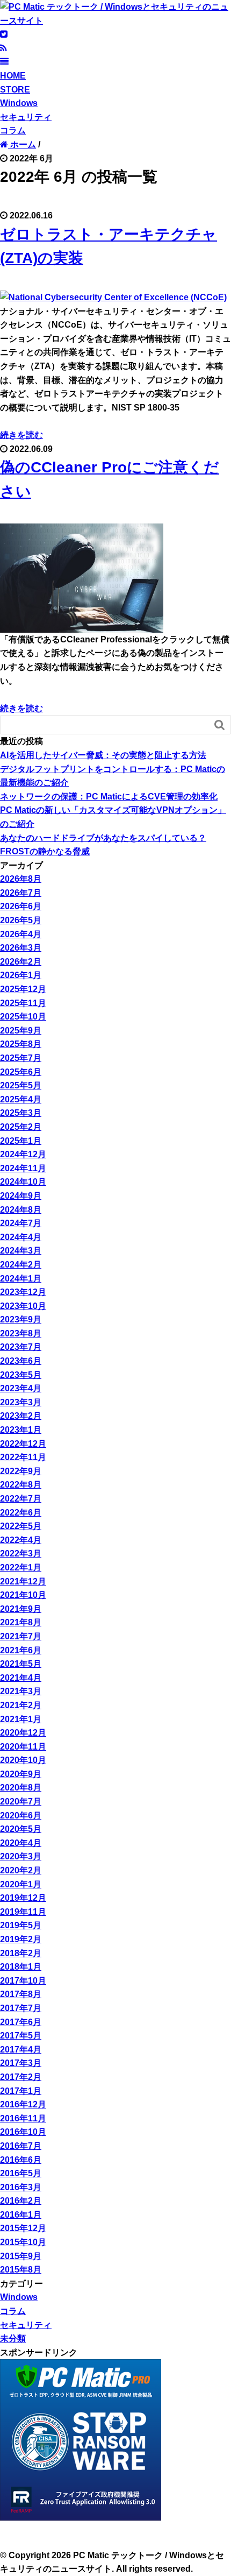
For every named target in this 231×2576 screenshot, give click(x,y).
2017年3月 (21, 2063)
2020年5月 (21, 1829)
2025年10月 (23, 1017)
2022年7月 (21, 1499)
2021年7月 (21, 1636)
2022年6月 (21, 1513)
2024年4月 (21, 1237)
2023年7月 (21, 1347)
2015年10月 (23, 2242)
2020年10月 (23, 1760)
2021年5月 (21, 1664)
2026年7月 (21, 893)
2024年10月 (23, 1182)
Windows (19, 103)
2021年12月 (23, 1581)
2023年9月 (21, 1319)
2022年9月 (21, 1471)
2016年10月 (23, 2132)
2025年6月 (21, 1072)
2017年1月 (21, 2091)
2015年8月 (21, 2270)
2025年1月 (21, 1141)
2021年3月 (21, 1691)
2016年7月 (21, 2146)
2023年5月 (21, 1375)
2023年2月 (21, 1416)
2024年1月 (21, 1279)
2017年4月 (21, 2050)
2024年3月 (21, 1251)
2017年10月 (23, 1981)
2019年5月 (21, 1925)
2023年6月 (21, 1361)
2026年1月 (21, 975)
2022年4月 (21, 1540)
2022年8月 (21, 1485)
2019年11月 (23, 1912)
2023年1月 (21, 1430)
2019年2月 (21, 1939)
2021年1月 (21, 1719)
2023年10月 (23, 1306)
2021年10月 (23, 1595)
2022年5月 (21, 1526)
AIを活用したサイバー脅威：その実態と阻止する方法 (103, 755)
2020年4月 (21, 1843)
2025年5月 (21, 1085)
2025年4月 (21, 1099)
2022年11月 (23, 1457)
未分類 (13, 2338)
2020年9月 (21, 1774)
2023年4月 (21, 1388)
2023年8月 (21, 1333)
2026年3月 (21, 948)
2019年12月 (23, 1898)
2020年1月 (21, 1884)
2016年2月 (21, 2201)
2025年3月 (21, 1113)
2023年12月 (23, 1292)
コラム (13, 130)
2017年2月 (21, 2077)
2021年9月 (21, 1609)
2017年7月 (21, 2008)
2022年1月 (21, 1567)
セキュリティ (26, 117)
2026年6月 (21, 906)
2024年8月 (21, 1210)
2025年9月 (21, 1031)
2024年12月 (23, 1154)
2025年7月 (21, 1058)
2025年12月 (23, 989)
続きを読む (21, 435)
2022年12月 (23, 1444)
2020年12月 (23, 1733)
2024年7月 (21, 1223)
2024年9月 (21, 1196)
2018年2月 (21, 1953)
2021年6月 (21, 1650)
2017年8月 (21, 1994)
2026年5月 (21, 920)
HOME (13, 76)
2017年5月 (21, 2036)
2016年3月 (21, 2187)
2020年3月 (21, 1856)
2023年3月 (21, 1402)
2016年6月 (21, 2160)
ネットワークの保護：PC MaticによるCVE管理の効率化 (109, 797)
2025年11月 (23, 1003)
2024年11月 (23, 1168)
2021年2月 (21, 1705)
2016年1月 (21, 2215)
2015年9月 (21, 2256)
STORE (15, 90)
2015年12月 (23, 2228)
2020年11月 (23, 1747)
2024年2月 (21, 1265)
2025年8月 (21, 1044)
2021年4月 (21, 1678)
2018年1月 (21, 1967)
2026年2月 (21, 962)
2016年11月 (23, 2118)
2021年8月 (21, 1622)
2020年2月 (21, 1870)
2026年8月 (21, 879)
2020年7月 (21, 1802)
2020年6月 (21, 1816)
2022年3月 (21, 1554)
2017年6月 (21, 2022)
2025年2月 (21, 1127)
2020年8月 (21, 1788)
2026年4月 (21, 934)
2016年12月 (23, 2104)
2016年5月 (21, 2173)
